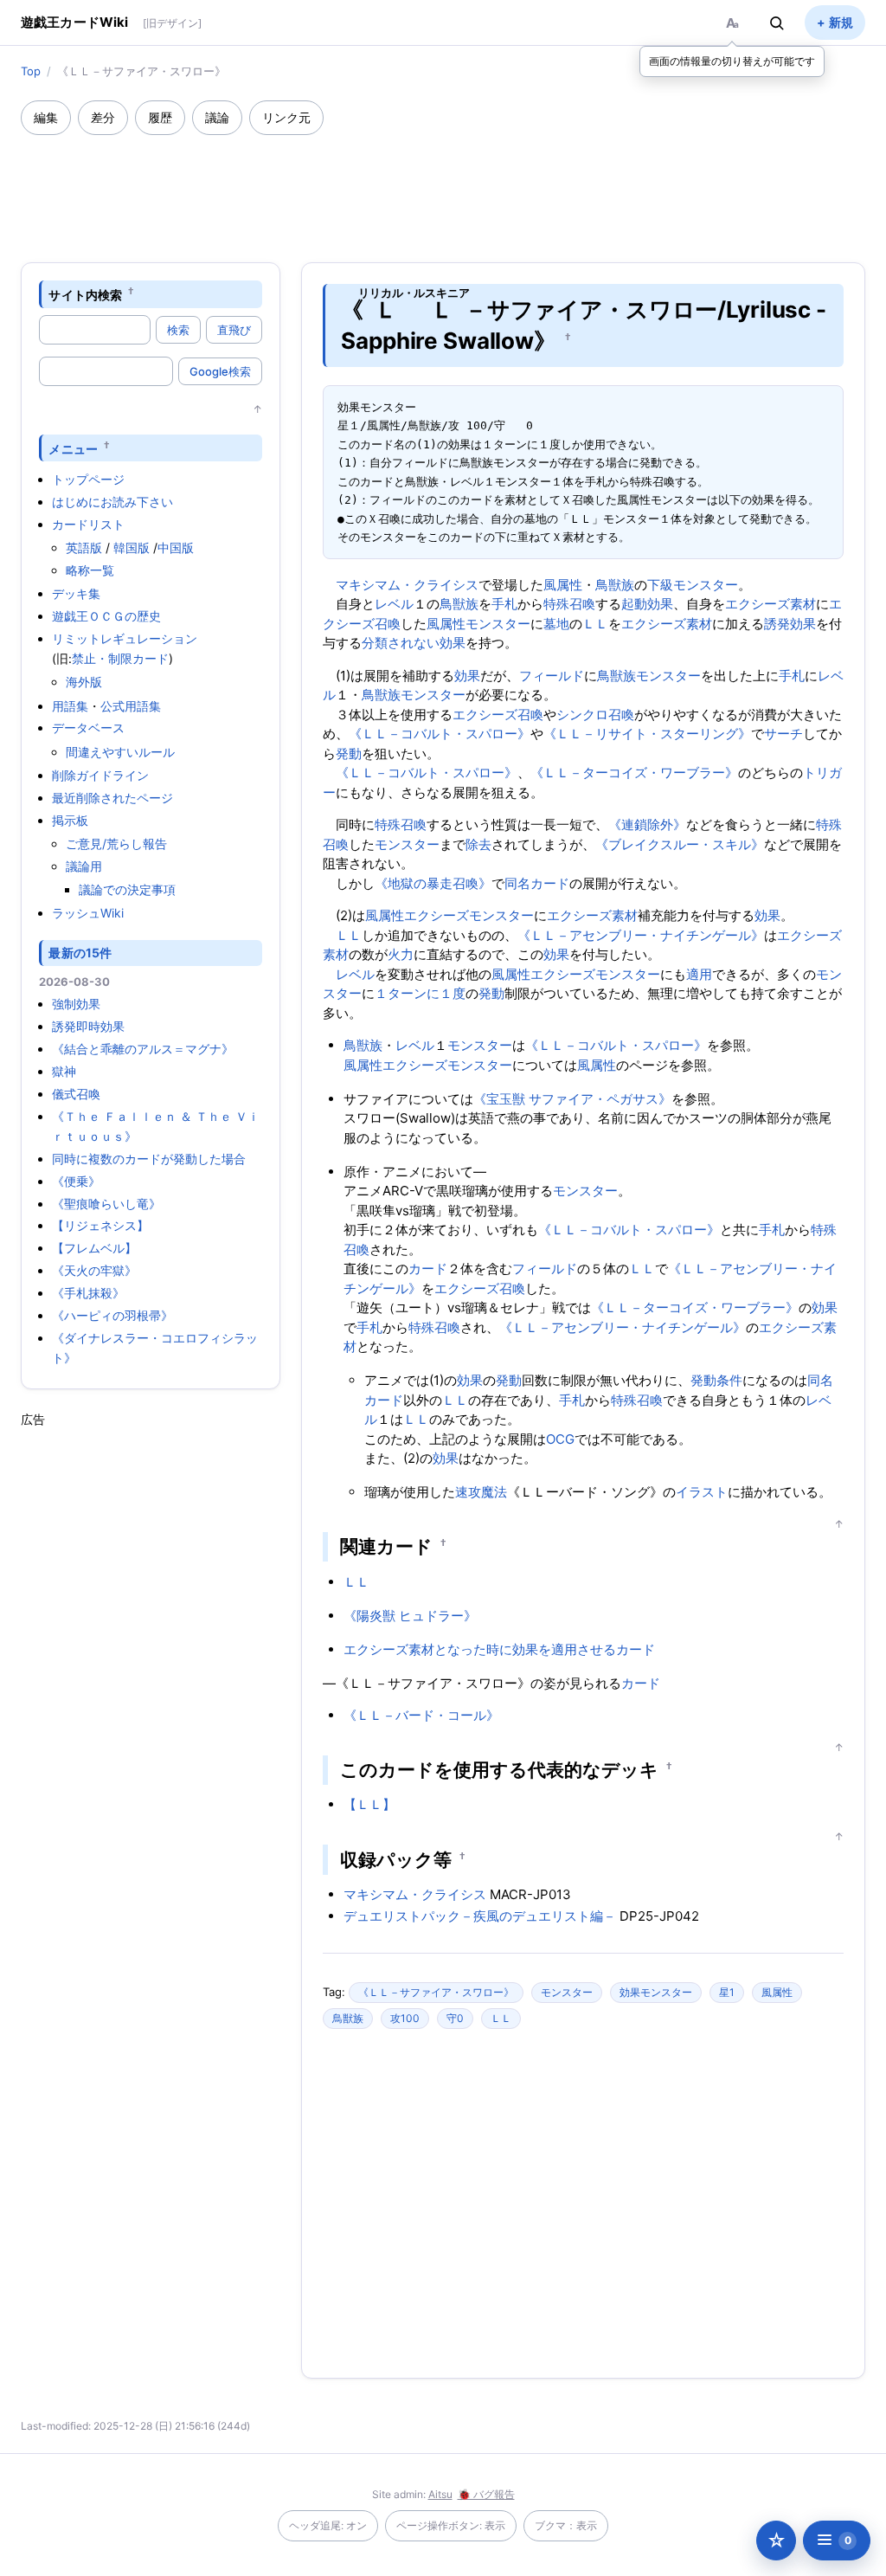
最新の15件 (80, 953)
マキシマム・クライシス (407, 585)
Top (31, 71)
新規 (841, 22)
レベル (394, 604)
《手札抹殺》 (88, 1293)
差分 (103, 117)
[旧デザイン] (172, 23)
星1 (727, 1992)
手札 (504, 604)
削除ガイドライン (100, 775)
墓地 (556, 624)
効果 (467, 676)
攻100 (405, 2018)
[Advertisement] (443, 183)
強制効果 (76, 1004)
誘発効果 (790, 624)
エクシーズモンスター (469, 915)
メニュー (73, 448)
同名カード (537, 883)
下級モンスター (693, 585)
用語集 (70, 706)
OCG (560, 1439)
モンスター (498, 624)
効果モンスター (656, 1992)
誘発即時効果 (88, 1026)
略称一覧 (90, 570)
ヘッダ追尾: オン (328, 2525)
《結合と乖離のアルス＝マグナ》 (143, 1049)
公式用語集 (131, 706)
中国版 (176, 547)
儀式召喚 (76, 1094)
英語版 (84, 547)
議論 (217, 117)
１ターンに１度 (420, 993)
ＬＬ (595, 624)
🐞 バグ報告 (486, 2494)
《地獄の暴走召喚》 (433, 883)
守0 (455, 2018)
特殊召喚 (569, 604)
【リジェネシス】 (100, 1225)
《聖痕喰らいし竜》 (106, 1204)
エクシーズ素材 (770, 604)
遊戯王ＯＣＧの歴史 (106, 616)
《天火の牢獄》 (94, 1270)
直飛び (234, 330)
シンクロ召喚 (595, 715)
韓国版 (132, 547)
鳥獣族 (615, 585)
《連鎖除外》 (647, 824)
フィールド (552, 676)
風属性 (563, 585)
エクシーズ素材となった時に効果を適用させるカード (499, 1649)
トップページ (88, 479)
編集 (46, 117)
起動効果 (647, 604)
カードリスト (88, 524)
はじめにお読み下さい (112, 502)
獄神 (64, 1071)
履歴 (160, 117)
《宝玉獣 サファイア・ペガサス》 (572, 1099)
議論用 (84, 866)
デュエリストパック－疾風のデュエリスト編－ (480, 1916)
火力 (401, 954)
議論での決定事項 (127, 889)
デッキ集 (76, 593)
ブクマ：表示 (566, 2525)
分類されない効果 (414, 643)
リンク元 (286, 117)
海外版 (84, 682)
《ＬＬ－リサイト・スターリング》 (647, 734)
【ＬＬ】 (369, 1804)
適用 (699, 974)
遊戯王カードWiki (75, 22)
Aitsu (440, 2494)
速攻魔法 (481, 1492)
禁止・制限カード (120, 658)
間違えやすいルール (120, 752)
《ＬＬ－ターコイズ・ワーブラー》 (634, 773)
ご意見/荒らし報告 (116, 844)
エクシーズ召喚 (498, 715)
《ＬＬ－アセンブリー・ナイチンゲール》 (641, 935)
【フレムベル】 (94, 1248)
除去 (478, 844)
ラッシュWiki (88, 913)
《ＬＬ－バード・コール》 (421, 1715)
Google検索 (220, 371)
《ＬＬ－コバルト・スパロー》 (440, 734)
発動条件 (716, 1380)
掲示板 (70, 820)
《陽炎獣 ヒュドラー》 (410, 1616)
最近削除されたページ (112, 798)
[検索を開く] (777, 23)
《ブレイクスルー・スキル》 (680, 844)
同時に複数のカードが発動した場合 (149, 1159)
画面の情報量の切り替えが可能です (732, 61)
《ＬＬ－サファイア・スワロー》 (436, 1992)
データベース (88, 728)
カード (428, 1269)
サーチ (783, 734)
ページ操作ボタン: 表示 (451, 2525)
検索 (178, 330)
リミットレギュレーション (125, 638)
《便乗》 (76, 1181)
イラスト (702, 1492)
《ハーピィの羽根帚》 (112, 1315)
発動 (349, 753)
